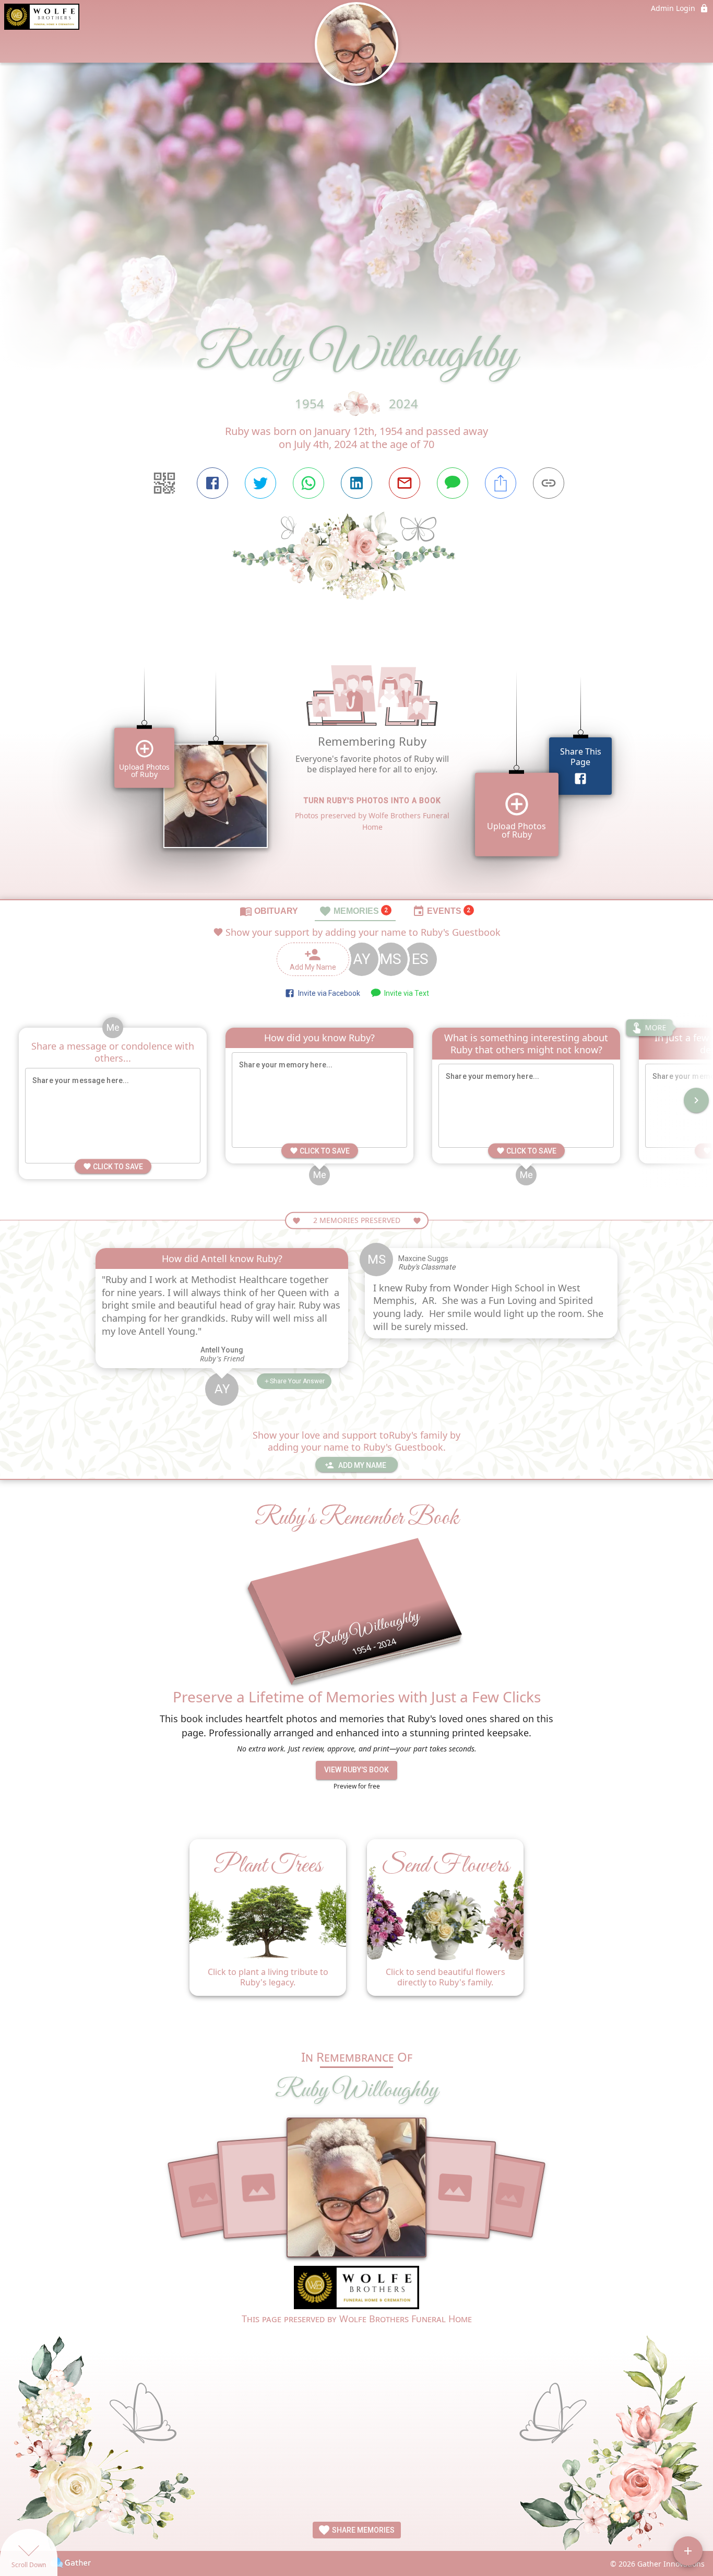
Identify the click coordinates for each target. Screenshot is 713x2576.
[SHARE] (501, 483)
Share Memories (363, 2530)
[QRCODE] (164, 483)
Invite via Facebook (328, 993)
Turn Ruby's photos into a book (372, 801)
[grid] (356, 768)
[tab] (269, 911)
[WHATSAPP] (308, 483)
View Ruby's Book (356, 1770)
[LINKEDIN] (356, 483)
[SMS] (453, 483)
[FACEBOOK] (212, 483)
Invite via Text (405, 993)
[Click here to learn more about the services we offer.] (356, 2289)
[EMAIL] (405, 483)
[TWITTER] (260, 483)
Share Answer (297, 1381)
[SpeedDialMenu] (688, 2551)
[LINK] (549, 483)
